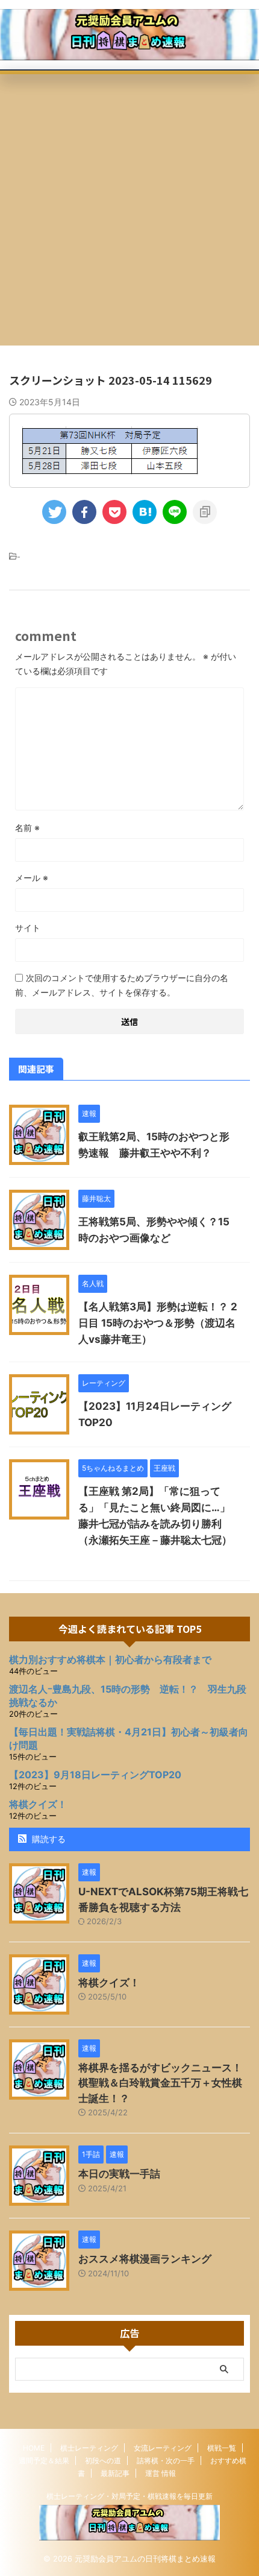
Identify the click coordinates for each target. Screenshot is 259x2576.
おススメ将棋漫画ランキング (145, 2259)
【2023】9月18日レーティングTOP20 (95, 1775)
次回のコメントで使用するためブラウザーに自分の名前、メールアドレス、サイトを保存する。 (122, 985)
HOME (34, 2448)
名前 (27, 828)
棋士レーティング (89, 2448)
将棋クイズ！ (38, 1804)
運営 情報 (161, 2473)
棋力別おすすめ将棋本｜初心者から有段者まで (110, 1659)
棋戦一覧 (222, 2448)
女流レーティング (163, 2448)
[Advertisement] (129, 210)
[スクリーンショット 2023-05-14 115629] (145, 512)
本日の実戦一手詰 (119, 2174)
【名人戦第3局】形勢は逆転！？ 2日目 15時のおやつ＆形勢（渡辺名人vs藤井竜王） (158, 1323)
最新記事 (115, 2473)
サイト (28, 928)
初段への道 (103, 2461)
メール (32, 878)
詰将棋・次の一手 (166, 2461)
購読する (48, 1839)
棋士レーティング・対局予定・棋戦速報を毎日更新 (129, 2496)
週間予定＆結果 (44, 2461)
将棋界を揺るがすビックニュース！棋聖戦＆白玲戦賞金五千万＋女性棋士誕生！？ (160, 2083)
